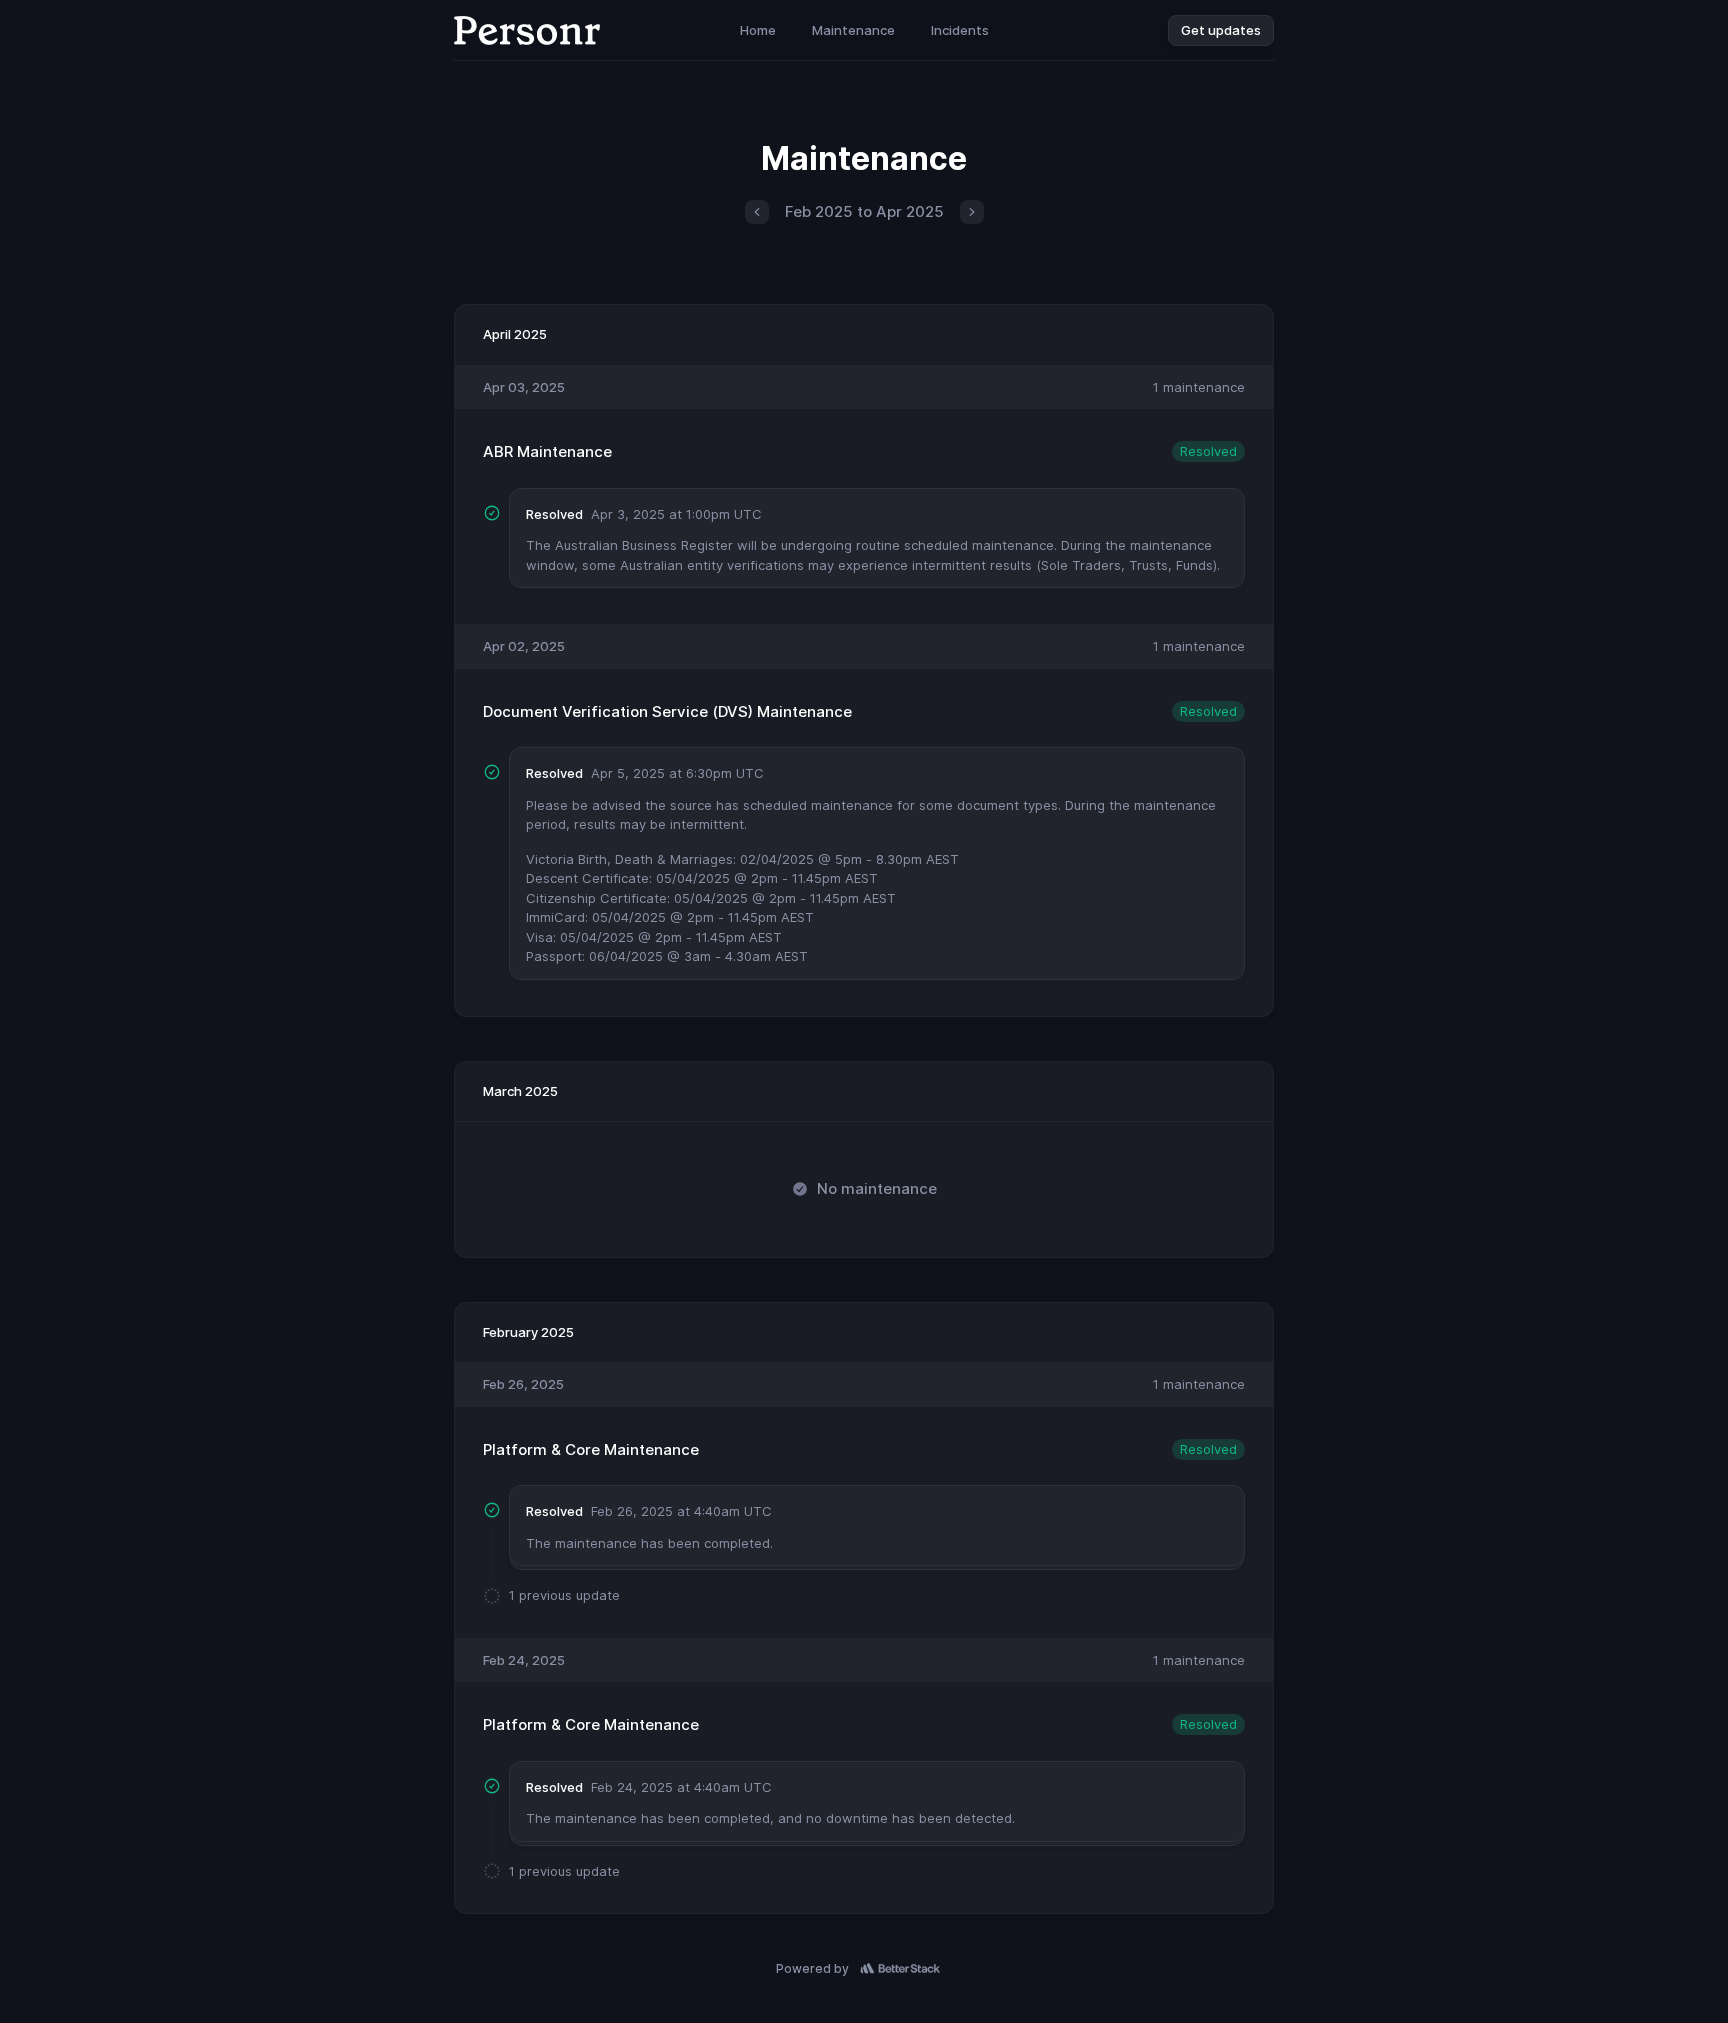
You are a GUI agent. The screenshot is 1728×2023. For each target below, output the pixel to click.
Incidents (960, 30)
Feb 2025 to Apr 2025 (864, 211)
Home (758, 30)
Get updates (1221, 30)
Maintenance (853, 30)
